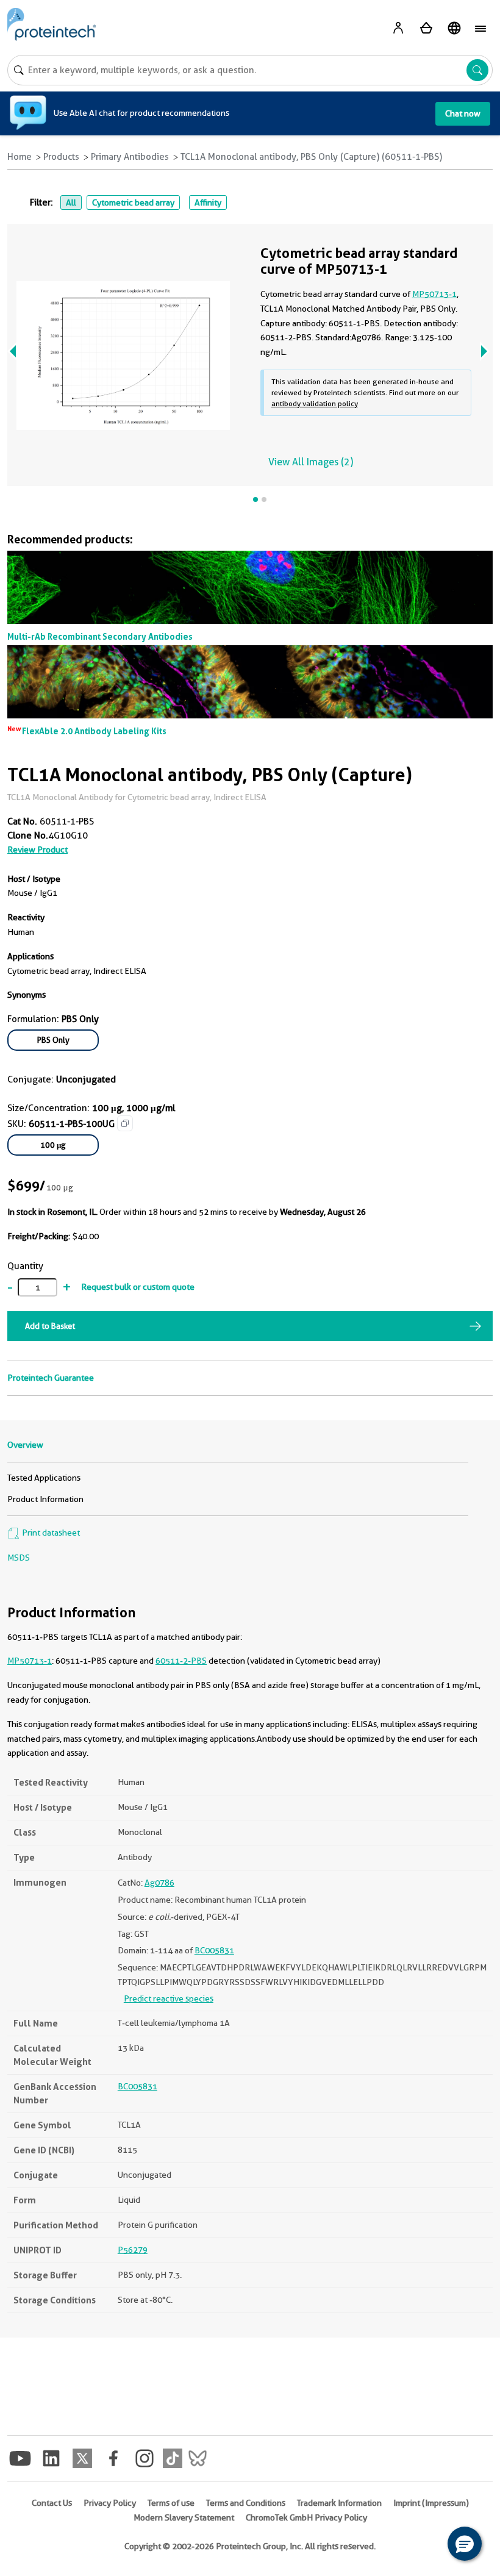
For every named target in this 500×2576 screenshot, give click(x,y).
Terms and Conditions (246, 2503)
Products (61, 157)
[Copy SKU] (125, 1123)
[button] (465, 2544)
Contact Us (52, 2503)
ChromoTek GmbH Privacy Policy (306, 2517)
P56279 (133, 2250)
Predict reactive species (169, 1998)
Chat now (463, 113)
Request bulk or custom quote (138, 1287)
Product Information (45, 1499)
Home (20, 157)
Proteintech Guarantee (51, 1378)
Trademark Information (339, 2503)
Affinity (208, 202)
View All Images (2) (311, 462)
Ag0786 (159, 1883)
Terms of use (171, 2503)
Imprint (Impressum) (431, 2503)
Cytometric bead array (133, 202)
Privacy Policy (110, 2503)
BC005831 (214, 1950)
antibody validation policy (315, 403)
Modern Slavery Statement (184, 2517)
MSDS (19, 1558)
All (71, 202)
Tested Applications (44, 1478)
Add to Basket (50, 1326)
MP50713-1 (30, 1661)
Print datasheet (50, 1533)
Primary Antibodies (130, 157)
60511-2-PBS (181, 1661)
